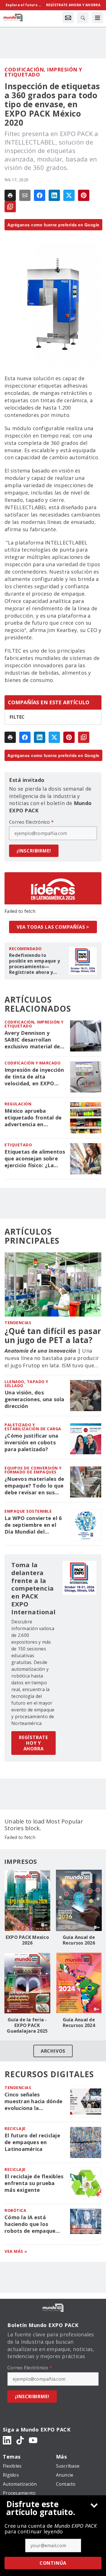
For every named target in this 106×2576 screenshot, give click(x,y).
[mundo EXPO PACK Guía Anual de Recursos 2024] (79, 1983)
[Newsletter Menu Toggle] (68, 18)
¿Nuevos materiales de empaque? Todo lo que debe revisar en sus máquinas (34, 1486)
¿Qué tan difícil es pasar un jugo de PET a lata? (53, 1335)
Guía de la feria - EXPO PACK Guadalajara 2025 (27, 2025)
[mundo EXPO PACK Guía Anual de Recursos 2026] (79, 1900)
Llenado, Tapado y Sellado (26, 1384)
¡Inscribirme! (34, 851)
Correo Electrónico (31, 822)
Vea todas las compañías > (53, 927)
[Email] (25, 195)
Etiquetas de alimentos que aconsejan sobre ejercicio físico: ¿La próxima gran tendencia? (35, 1159)
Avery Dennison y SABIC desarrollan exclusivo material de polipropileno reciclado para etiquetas (34, 1040)
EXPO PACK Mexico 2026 (27, 1940)
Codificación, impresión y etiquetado (43, 72)
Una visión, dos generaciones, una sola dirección (34, 1399)
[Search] (83, 18)
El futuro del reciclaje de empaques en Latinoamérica (32, 2142)
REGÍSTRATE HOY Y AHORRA (33, 1743)
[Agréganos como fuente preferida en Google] (10, 207)
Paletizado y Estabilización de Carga (33, 1427)
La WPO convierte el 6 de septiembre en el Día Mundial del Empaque (33, 1525)
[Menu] (98, 18)
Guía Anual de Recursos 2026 (79, 1940)
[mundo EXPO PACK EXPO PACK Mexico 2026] (27, 1900)
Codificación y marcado (33, 1063)
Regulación (18, 1104)
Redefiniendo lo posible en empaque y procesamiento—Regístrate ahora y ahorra (34, 964)
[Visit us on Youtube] (33, 2440)
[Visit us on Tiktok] (20, 2440)
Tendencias (18, 1323)
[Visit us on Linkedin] (7, 2440)
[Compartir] (40, 195)
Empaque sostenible (28, 1511)
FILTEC (17, 717)
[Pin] (84, 195)
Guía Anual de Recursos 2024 (79, 2022)
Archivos (53, 2051)
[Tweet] (69, 195)
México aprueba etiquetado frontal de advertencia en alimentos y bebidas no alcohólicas (35, 1118)
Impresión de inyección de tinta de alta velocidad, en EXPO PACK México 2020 (34, 1077)
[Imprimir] (10, 195)
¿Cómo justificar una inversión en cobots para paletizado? (31, 1443)
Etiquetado (18, 1145)
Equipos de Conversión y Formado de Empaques (33, 1470)
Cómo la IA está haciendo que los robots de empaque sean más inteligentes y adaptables (33, 2224)
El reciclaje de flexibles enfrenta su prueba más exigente (34, 2183)
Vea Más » (16, 2251)
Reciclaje (15, 2128)
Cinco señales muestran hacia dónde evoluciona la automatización (33, 2102)
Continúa (53, 2563)
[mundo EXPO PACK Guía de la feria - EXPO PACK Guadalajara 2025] (27, 1983)
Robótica (15, 2210)
